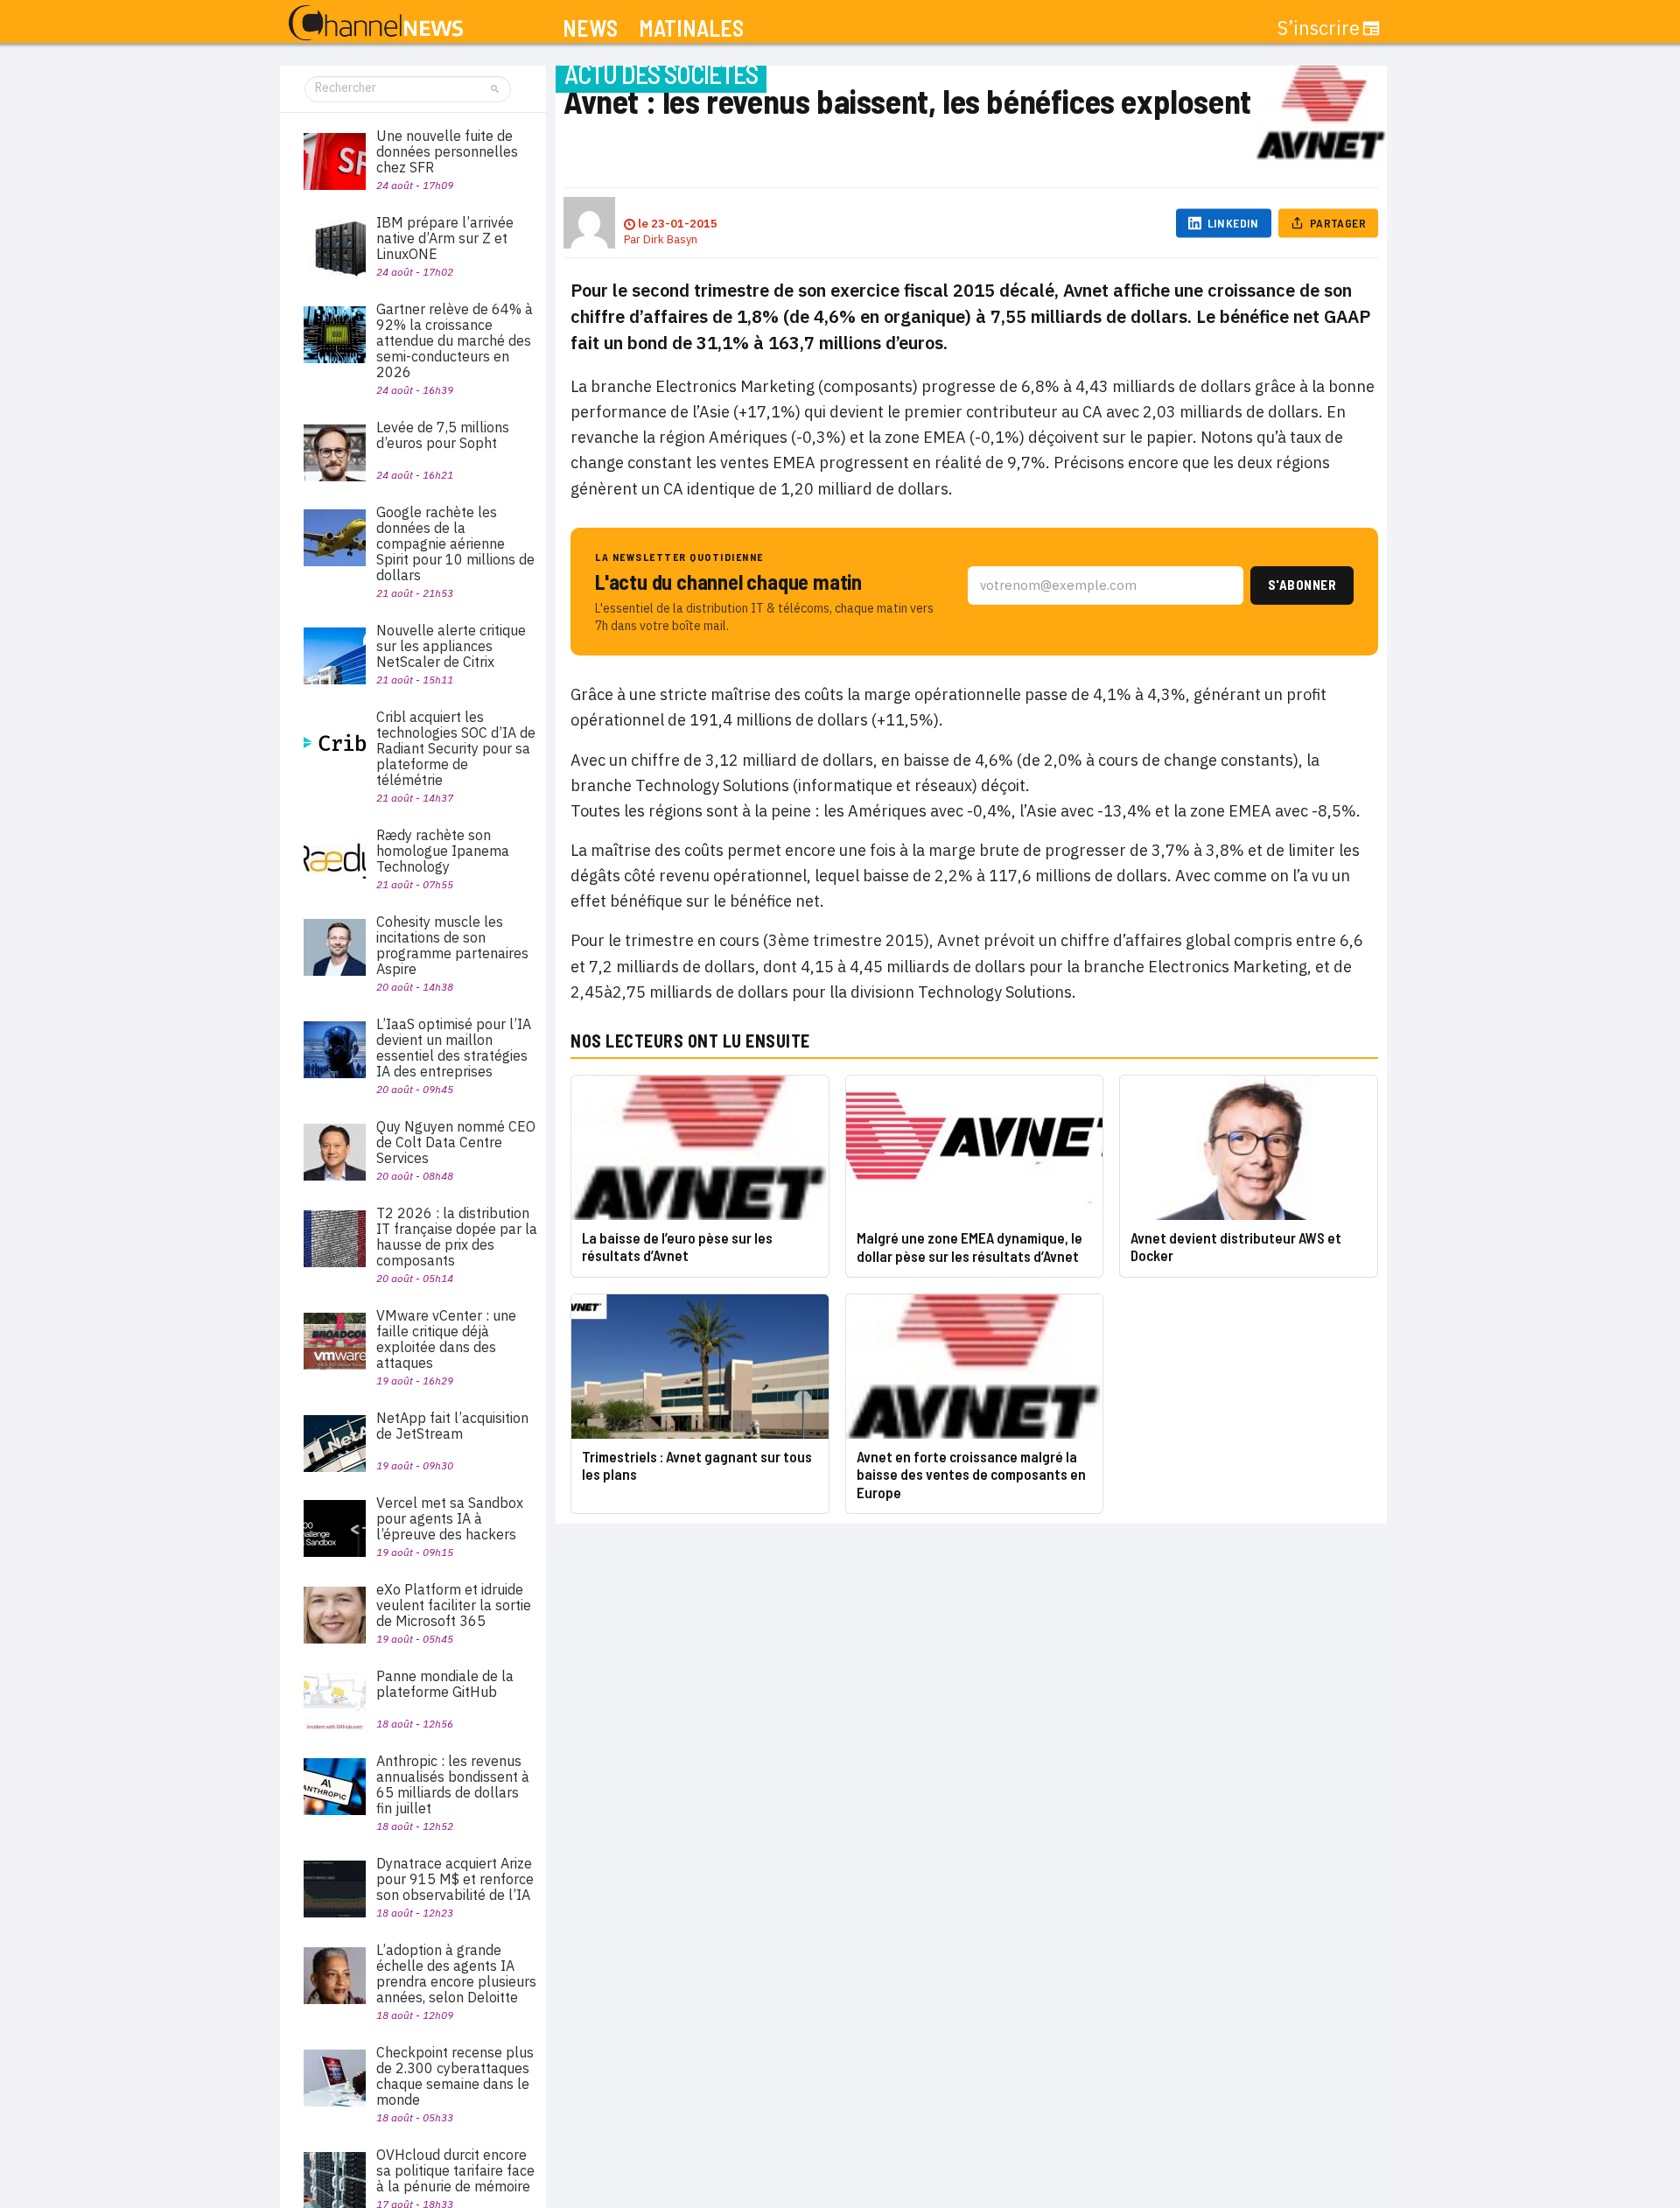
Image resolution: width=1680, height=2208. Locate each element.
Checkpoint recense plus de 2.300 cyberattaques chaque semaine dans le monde (455, 2076)
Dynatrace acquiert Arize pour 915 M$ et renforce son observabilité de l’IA (455, 1879)
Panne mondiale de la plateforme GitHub (445, 1684)
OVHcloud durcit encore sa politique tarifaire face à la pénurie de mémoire (455, 2170)
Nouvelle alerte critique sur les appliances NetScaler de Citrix (451, 646)
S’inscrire (1319, 28)
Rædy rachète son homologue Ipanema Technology (443, 851)
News (590, 28)
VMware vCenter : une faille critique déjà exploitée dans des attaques (446, 1339)
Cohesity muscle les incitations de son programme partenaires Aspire (452, 945)
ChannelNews (376, 24)
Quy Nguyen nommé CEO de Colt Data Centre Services (456, 1142)
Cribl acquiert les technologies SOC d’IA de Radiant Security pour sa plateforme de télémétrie (456, 748)
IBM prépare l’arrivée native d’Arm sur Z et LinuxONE (445, 238)
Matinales (691, 28)
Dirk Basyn (670, 239)
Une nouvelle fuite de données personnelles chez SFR (447, 151)
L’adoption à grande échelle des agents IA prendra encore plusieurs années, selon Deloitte (456, 1973)
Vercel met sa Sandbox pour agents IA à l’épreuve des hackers (450, 1518)
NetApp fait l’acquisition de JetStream (452, 1426)
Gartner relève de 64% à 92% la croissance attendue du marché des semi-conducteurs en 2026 (455, 340)
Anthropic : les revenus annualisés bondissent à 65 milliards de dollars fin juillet (453, 1784)
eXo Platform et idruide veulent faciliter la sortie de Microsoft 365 (454, 1605)
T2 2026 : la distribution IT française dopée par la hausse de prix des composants (457, 1237)
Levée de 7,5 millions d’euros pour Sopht (443, 435)
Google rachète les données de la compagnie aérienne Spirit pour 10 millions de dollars (455, 543)
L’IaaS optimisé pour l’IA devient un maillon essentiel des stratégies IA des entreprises (454, 1048)
